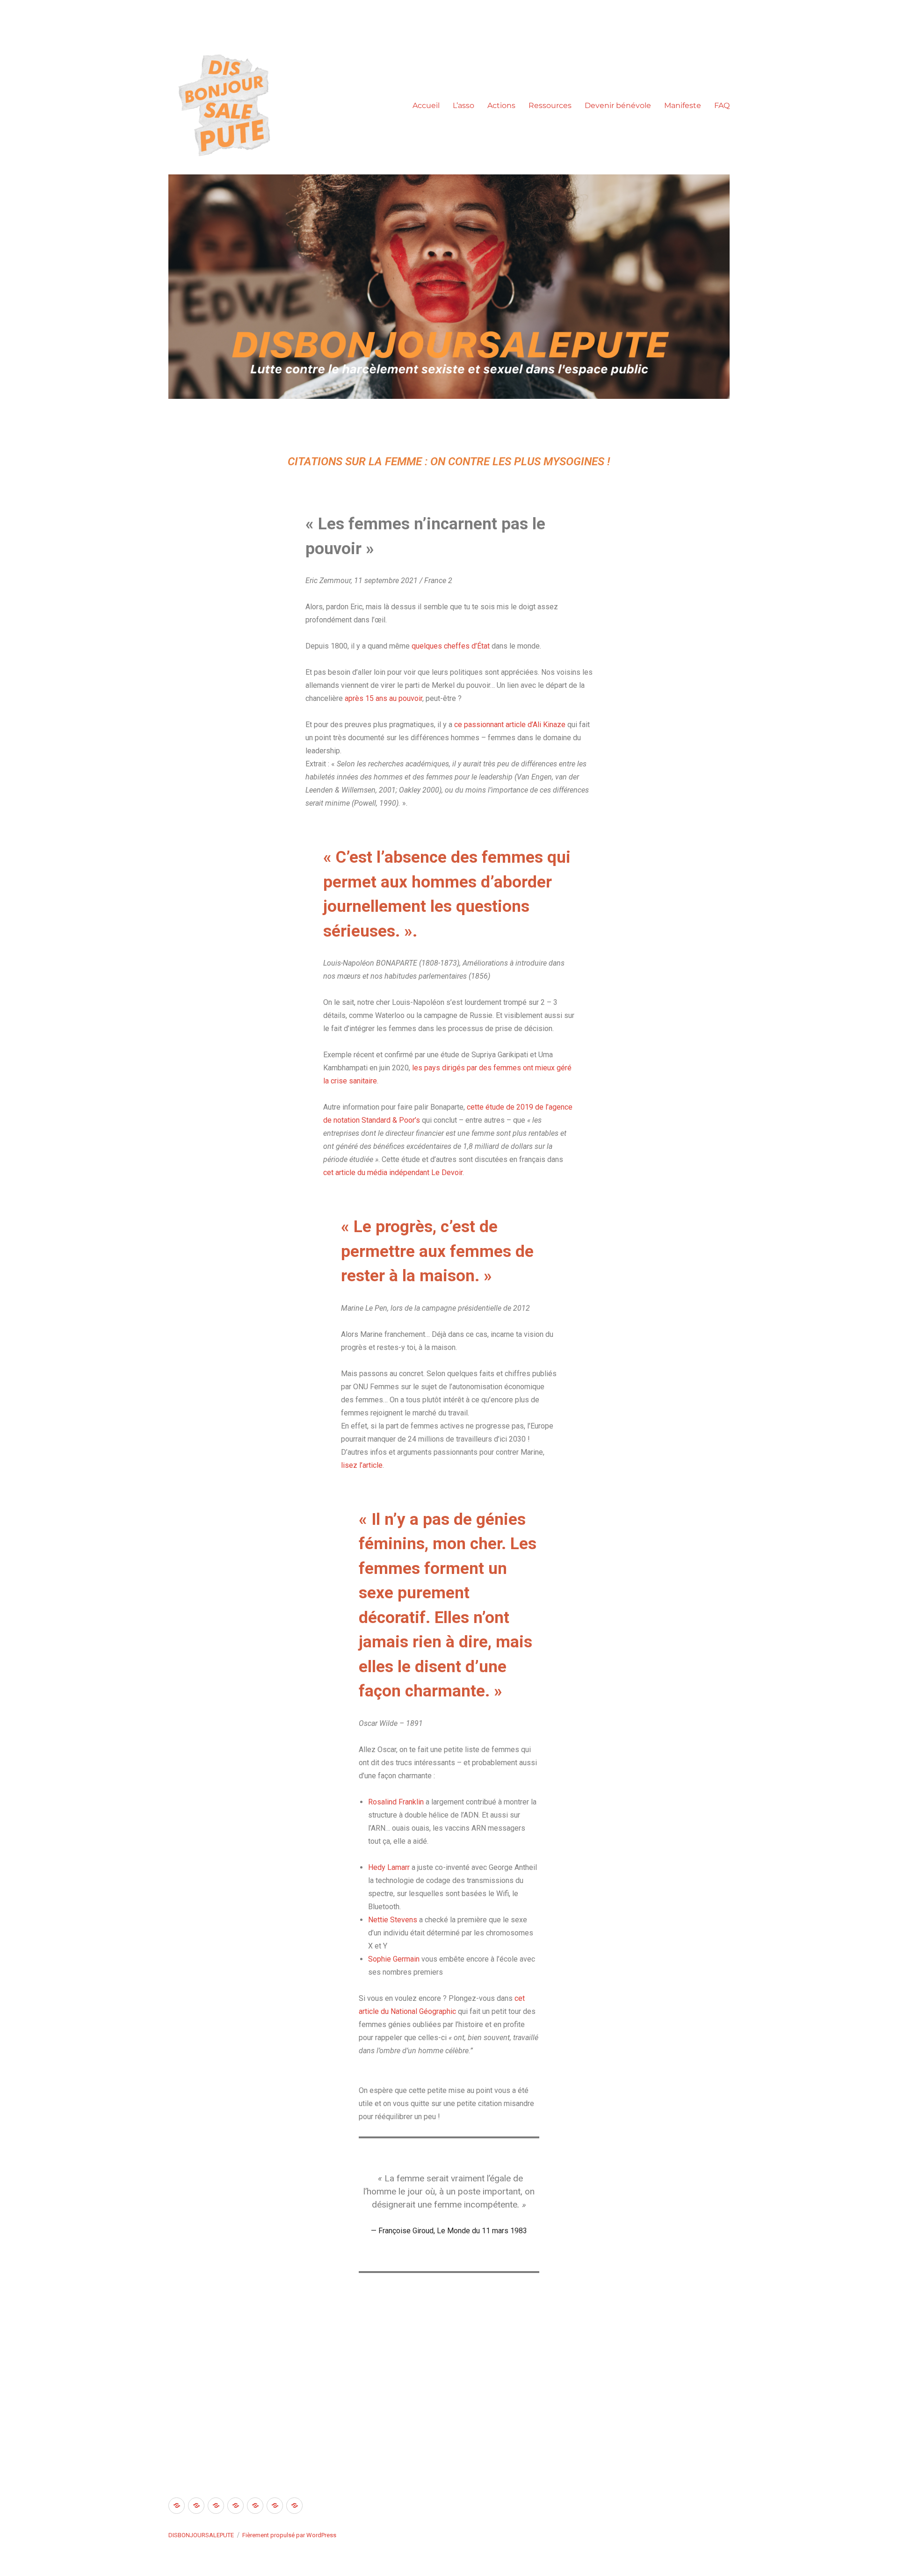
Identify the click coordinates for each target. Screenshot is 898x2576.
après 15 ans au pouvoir (384, 698)
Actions (501, 105)
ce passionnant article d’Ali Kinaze (510, 725)
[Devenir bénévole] (255, 2506)
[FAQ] (294, 2506)
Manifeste (683, 105)
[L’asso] (196, 2506)
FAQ (722, 105)
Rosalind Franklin (396, 1802)
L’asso (463, 105)
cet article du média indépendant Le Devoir (393, 1173)
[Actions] (216, 2506)
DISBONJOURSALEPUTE (201, 2535)
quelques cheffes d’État (451, 646)
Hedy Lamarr (389, 1867)
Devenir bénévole (618, 105)
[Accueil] (177, 2506)
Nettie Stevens (393, 1920)
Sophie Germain (394, 1959)
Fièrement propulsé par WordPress (289, 2535)
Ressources (550, 105)
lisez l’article (362, 1465)
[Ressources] (235, 2506)
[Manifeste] (275, 2506)
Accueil (426, 105)
